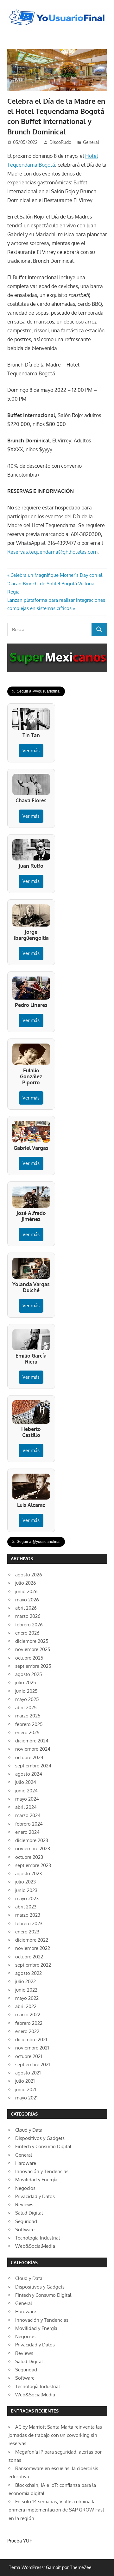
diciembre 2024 (32, 1741)
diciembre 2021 (31, 2040)
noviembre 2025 (33, 1649)
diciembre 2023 (32, 1840)
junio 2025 (26, 1691)
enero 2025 (27, 1732)
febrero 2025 (29, 1724)
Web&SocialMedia (35, 2246)
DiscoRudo (60, 142)
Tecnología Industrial (38, 2238)
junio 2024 (26, 1791)
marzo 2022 (28, 2015)
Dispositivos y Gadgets (40, 2138)
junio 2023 (26, 1890)
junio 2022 (26, 1990)
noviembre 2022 (33, 1948)
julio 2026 (26, 1583)
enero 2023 (27, 1932)
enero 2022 (27, 2031)
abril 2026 (26, 1608)
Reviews (24, 2205)
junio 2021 (26, 2089)
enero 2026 (27, 1633)
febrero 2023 (29, 1923)
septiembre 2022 (33, 1965)
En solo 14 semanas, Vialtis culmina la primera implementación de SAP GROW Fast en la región (56, 2510)
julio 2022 (25, 1981)
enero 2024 (27, 1832)
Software (25, 2230)
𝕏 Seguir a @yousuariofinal (36, 691)
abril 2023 (26, 1907)
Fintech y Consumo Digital (43, 2146)
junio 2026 (26, 1591)
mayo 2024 (27, 1799)
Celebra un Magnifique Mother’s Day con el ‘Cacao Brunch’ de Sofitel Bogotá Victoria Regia (55, 583)
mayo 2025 (27, 1699)
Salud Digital (29, 2213)
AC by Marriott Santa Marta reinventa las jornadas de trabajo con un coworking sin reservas (55, 2435)
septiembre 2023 (33, 1865)
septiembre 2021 (33, 2064)
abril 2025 (26, 1707)
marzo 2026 (28, 1616)
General (91, 142)
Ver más (31, 751)
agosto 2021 (28, 2073)
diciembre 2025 (32, 1641)
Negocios (25, 2188)
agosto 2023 (28, 1873)
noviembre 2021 (32, 2048)
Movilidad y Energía (36, 2180)
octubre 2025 (29, 1658)
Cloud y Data (29, 2130)
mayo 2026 (27, 1600)
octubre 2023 (29, 1857)
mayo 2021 (26, 2098)
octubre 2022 (29, 1957)
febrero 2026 (29, 1625)
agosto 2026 (29, 1575)
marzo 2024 (28, 1815)
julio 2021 (25, 2081)
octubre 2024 (29, 1757)
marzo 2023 (28, 1915)
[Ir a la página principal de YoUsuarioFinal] (57, 11)
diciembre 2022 (32, 1940)
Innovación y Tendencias (42, 2171)
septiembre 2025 (33, 1666)
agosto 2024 (29, 1774)
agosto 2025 (29, 1674)
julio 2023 (25, 1882)
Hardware (26, 2163)
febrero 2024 (29, 1824)
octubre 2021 (29, 2056)
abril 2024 (26, 1807)
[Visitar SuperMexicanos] (57, 658)
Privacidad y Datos (35, 2196)
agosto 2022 (28, 1973)
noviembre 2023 (33, 1849)
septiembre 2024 (33, 1766)
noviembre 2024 (33, 1749)
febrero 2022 (29, 2023)
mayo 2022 (27, 1998)
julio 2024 (26, 1782)
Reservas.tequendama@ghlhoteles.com (52, 552)
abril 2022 (26, 2006)
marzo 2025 (28, 1716)
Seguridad (26, 2221)
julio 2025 (26, 1682)
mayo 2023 (27, 1898)
